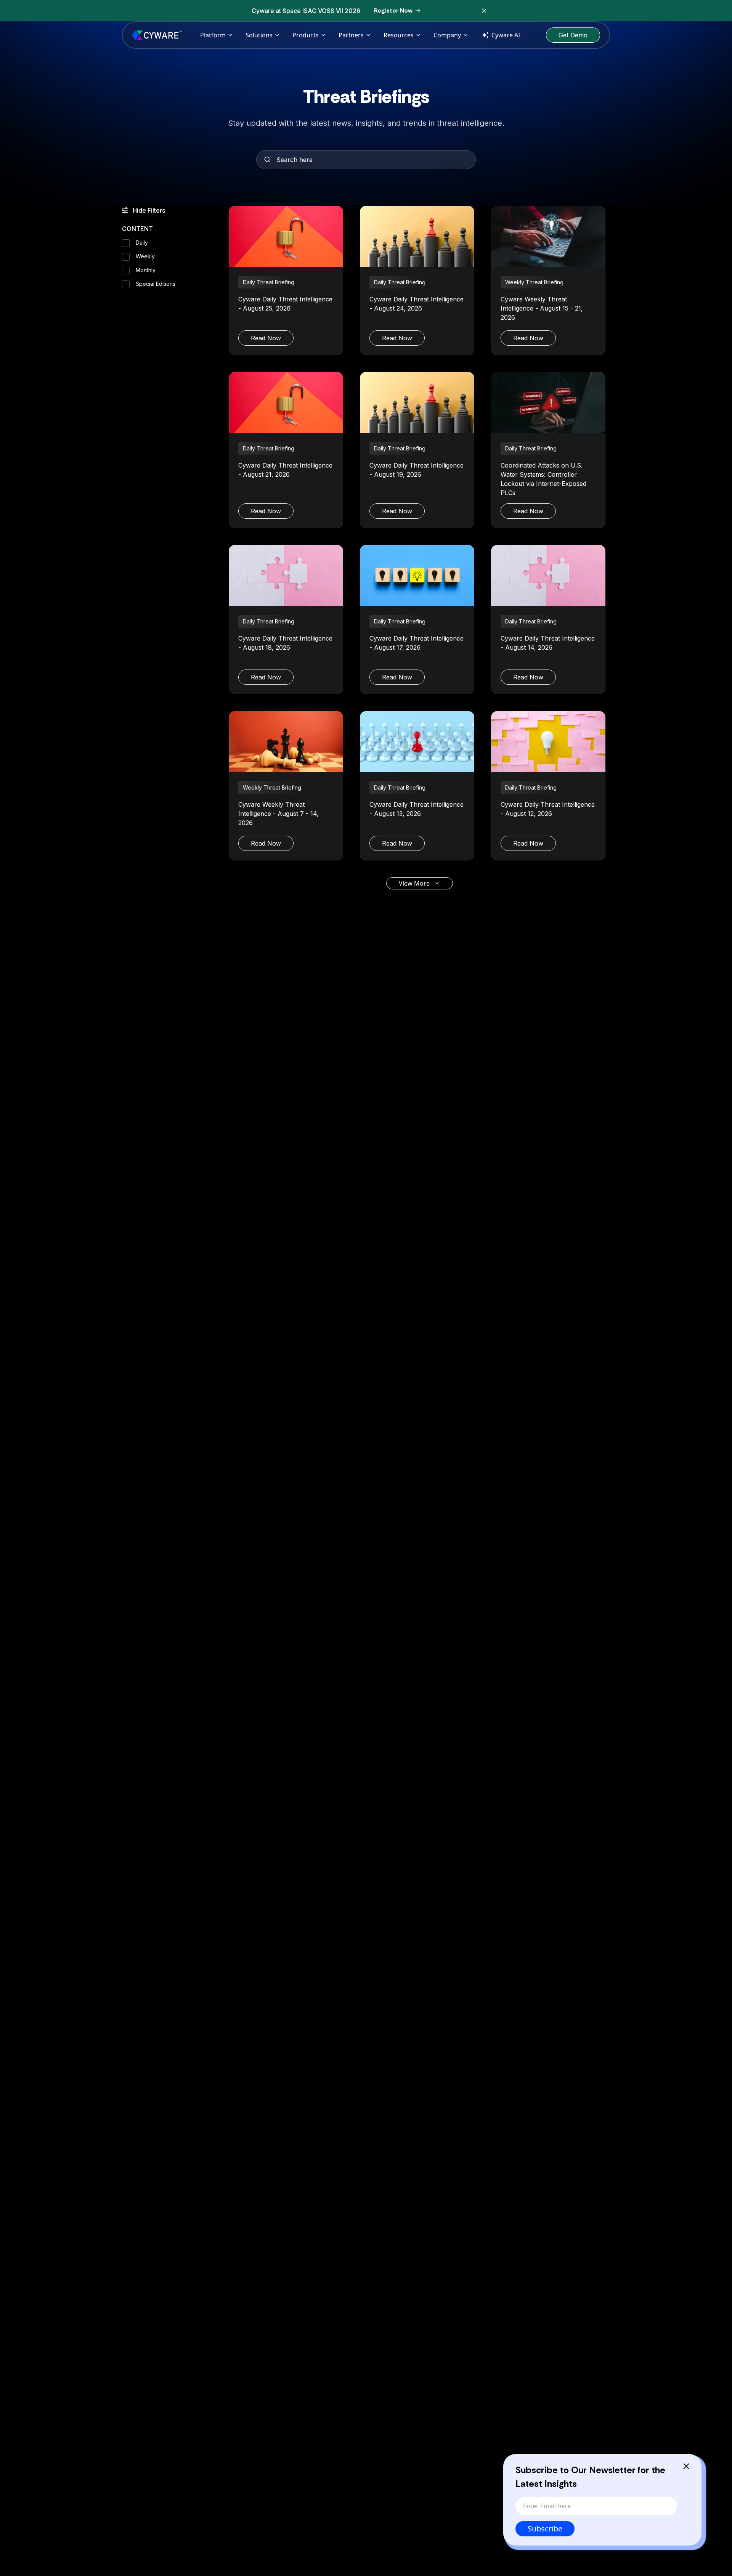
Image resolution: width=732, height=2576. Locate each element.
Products (306, 35)
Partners (351, 35)
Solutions (259, 35)
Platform (213, 35)
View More (414, 883)
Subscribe (545, 2529)
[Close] (686, 2466)
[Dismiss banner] (484, 11)
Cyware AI (506, 35)
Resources (399, 35)
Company (447, 35)
